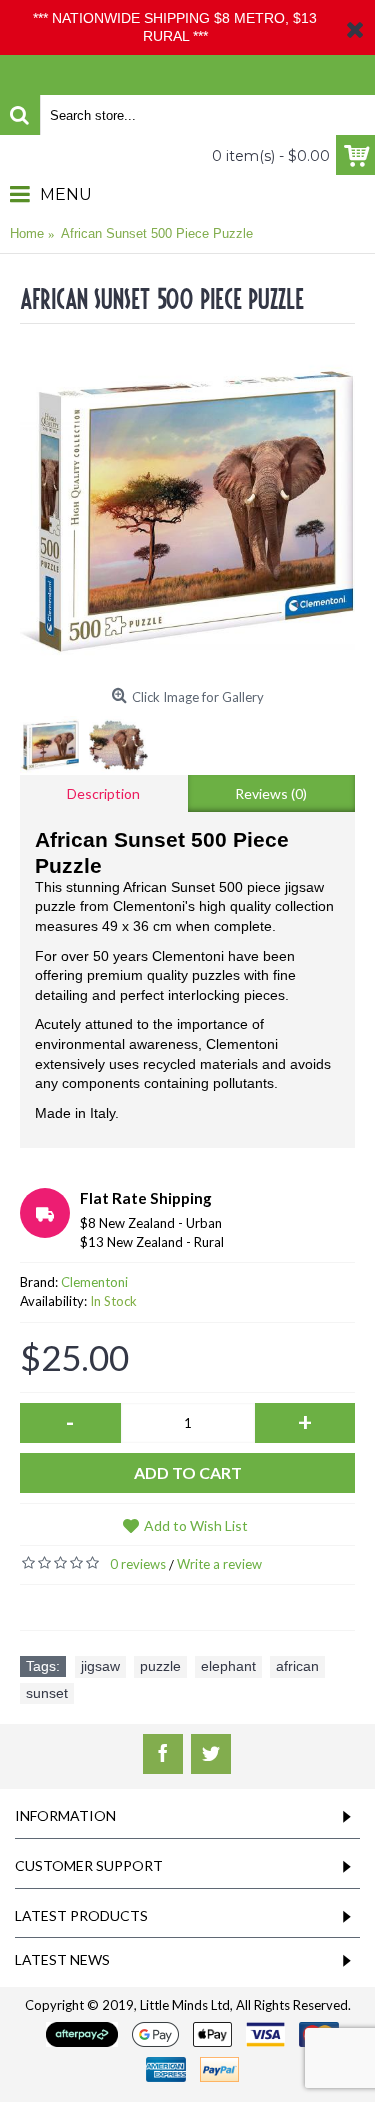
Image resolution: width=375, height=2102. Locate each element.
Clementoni (94, 1282)
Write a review (219, 1564)
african (297, 1666)
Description (103, 793)
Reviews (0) (271, 793)
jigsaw (100, 1666)
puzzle (160, 1666)
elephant (228, 1666)
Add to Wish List (196, 1525)
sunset (47, 1693)
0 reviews (138, 1564)
